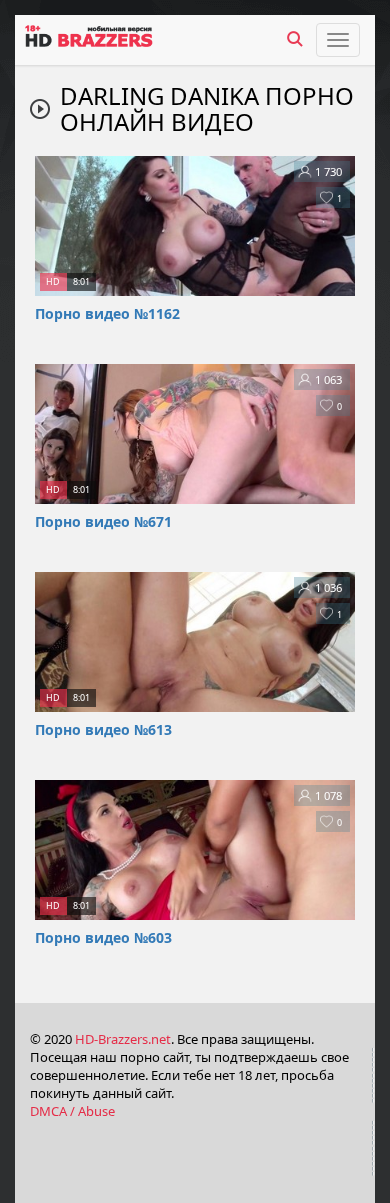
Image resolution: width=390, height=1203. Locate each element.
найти (295, 39)
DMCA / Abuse (72, 1111)
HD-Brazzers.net (123, 1039)
